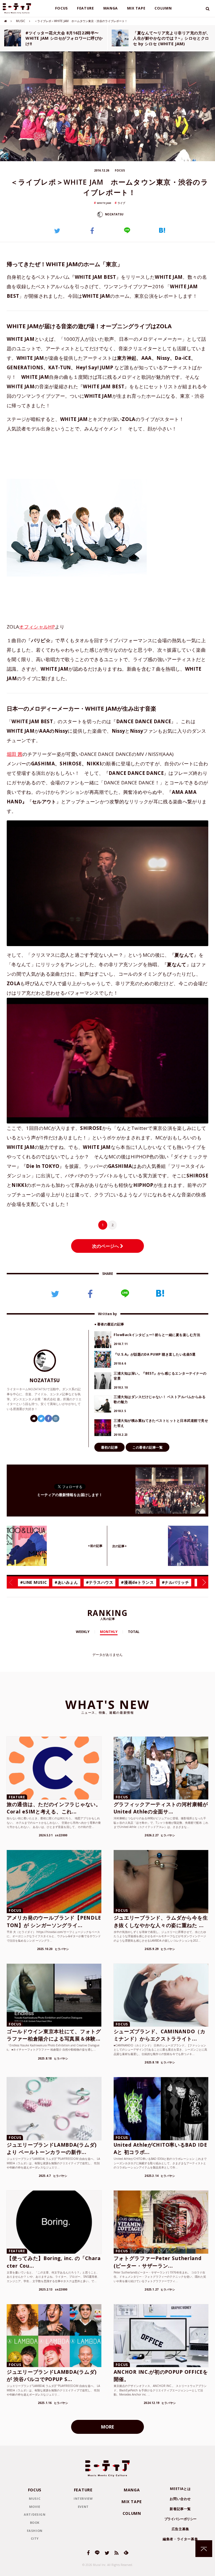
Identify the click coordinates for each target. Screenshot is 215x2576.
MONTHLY (109, 1632)
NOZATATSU (114, 214)
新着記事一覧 (180, 2509)
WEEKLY (83, 1632)
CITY (35, 2538)
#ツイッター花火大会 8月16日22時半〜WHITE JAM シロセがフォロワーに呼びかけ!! (64, 38)
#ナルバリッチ (176, 1582)
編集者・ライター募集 (180, 2539)
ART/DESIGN (35, 2514)
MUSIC (21, 21)
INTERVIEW (83, 2498)
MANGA (111, 8)
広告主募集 (180, 2529)
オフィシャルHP (37, 627)
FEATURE (86, 8)
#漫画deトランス (137, 1582)
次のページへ (106, 1246)
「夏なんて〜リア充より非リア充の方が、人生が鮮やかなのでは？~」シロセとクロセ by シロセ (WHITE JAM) (172, 38)
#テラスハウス (100, 1582)
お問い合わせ (180, 2499)
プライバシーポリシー (180, 2519)
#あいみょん (66, 1582)
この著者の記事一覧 (148, 1447)
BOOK (35, 2523)
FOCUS (62, 8)
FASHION (35, 2531)
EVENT (83, 2507)
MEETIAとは (180, 2489)
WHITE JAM (104, 203)
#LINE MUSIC (33, 1582)
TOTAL (134, 1632)
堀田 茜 (15, 754)
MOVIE (35, 2507)
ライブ (121, 203)
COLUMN (163, 8)
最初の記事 (109, 1447)
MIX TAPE (136, 8)
